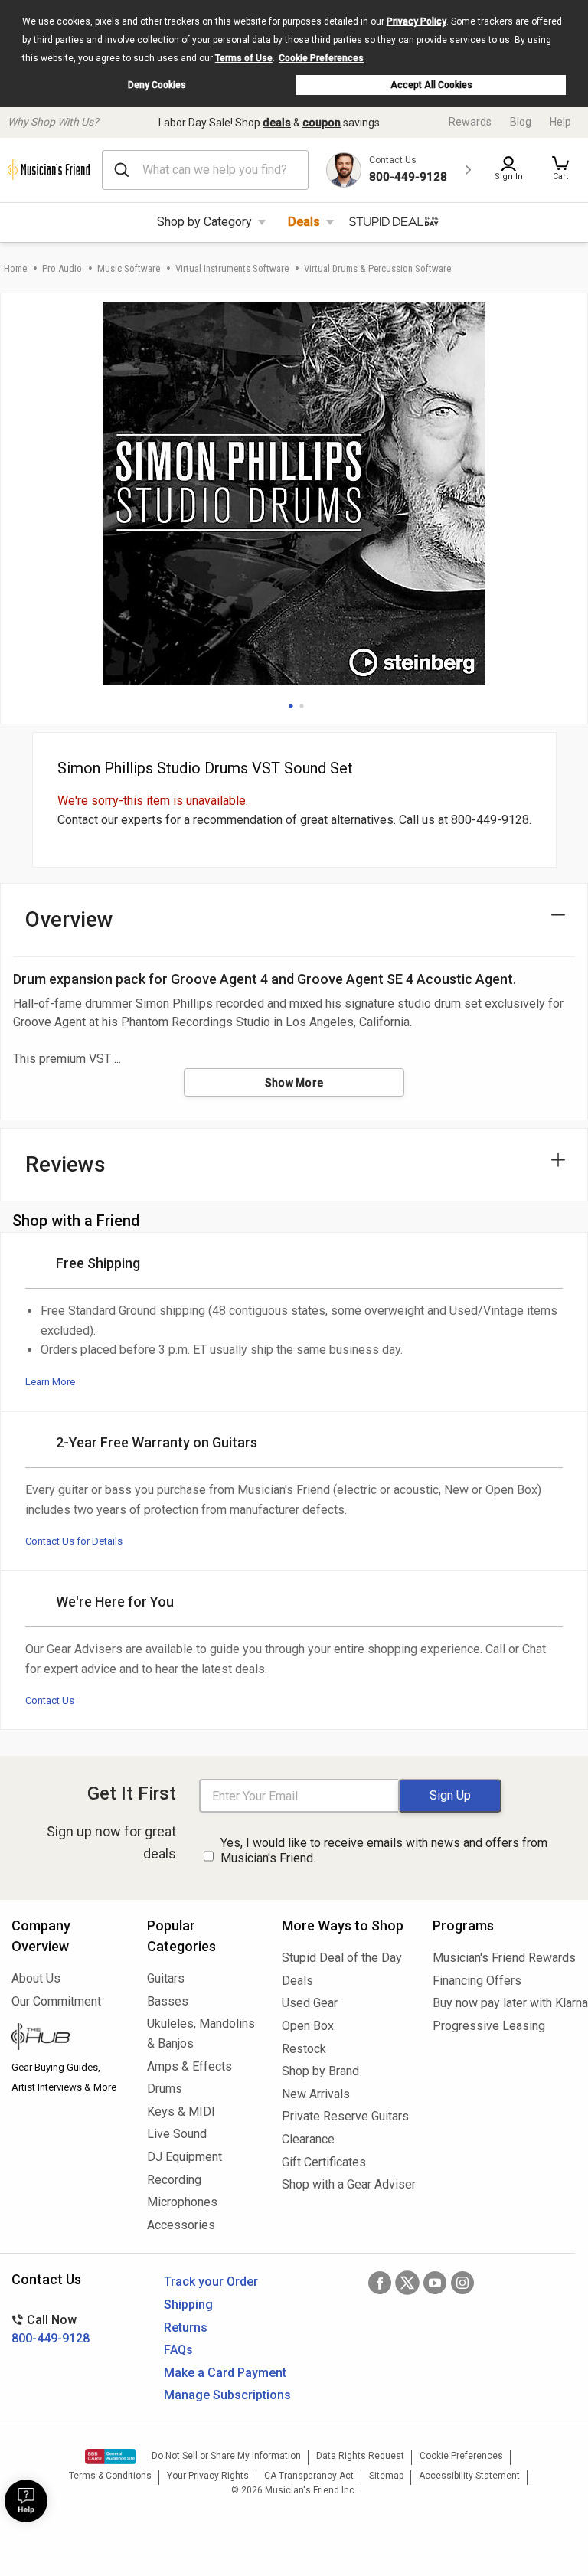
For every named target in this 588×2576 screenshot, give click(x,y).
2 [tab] (302, 706)
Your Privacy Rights (208, 2476)
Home (15, 268)
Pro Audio (62, 268)
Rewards (470, 122)
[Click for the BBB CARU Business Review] (111, 2457)
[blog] (68, 2038)
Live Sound (177, 2134)
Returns (186, 2328)
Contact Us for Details (74, 1541)
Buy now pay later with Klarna (505, 2003)
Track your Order (211, 2282)
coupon (322, 123)
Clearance (308, 2139)
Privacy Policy (416, 21)
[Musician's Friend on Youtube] (435, 2283)
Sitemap (386, 2476)
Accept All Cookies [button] (431, 85)
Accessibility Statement (469, 2476)
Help (560, 122)
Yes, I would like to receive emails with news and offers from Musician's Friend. (384, 1851)
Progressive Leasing (489, 2026)
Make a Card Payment (225, 2373)
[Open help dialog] (26, 2501)
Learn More (50, 1382)
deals (277, 123)
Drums (165, 2089)
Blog (521, 122)
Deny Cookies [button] (157, 85)
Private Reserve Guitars (345, 2116)
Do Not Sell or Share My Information (226, 2456)
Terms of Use (244, 58)
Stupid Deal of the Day (342, 1958)
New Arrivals (316, 2094)
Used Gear (310, 2003)
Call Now (51, 2329)
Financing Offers (477, 1981)
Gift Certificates (324, 2162)
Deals (304, 222)
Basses (168, 2001)
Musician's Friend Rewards (504, 1958)
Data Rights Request (360, 2456)
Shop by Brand (320, 2071)
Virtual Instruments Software (232, 268)
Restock (304, 2049)
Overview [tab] (69, 919)
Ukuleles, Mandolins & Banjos (201, 2033)
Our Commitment (56, 2001)
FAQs (178, 2350)
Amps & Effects (189, 2066)
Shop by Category (204, 222)
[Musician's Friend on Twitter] (407, 2283)
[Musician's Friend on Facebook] (380, 2283)
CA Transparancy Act (309, 2476)
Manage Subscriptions (227, 2395)
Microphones (182, 2202)
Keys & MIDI (181, 2112)
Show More (294, 1083)
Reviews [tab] (65, 1164)
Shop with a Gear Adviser (346, 2184)
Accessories (181, 2225)
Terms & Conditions (110, 2476)
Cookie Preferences (321, 58)
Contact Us (50, 1700)
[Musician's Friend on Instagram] (462, 2283)
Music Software (129, 268)
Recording (174, 2180)
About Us (36, 1978)
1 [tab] (291, 706)
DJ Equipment (185, 2157)
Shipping (188, 2305)
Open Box (308, 2026)
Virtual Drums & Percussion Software (377, 268)
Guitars (166, 1978)
